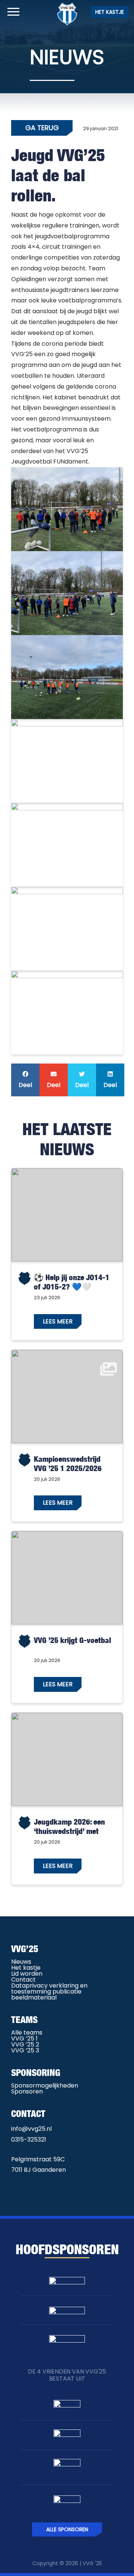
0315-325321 (29, 2140)
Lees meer (58, 1321)
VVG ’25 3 (25, 2050)
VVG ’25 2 (25, 2044)
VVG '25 (92, 2563)
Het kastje (110, 12)
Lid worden (27, 1974)
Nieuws (21, 1962)
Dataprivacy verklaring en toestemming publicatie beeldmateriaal (49, 1991)
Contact (23, 1980)
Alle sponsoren (67, 2529)
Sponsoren (27, 2091)
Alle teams (27, 2032)
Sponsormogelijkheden (45, 2085)
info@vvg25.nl (31, 2129)
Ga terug (42, 128)
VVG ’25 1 (24, 2038)
